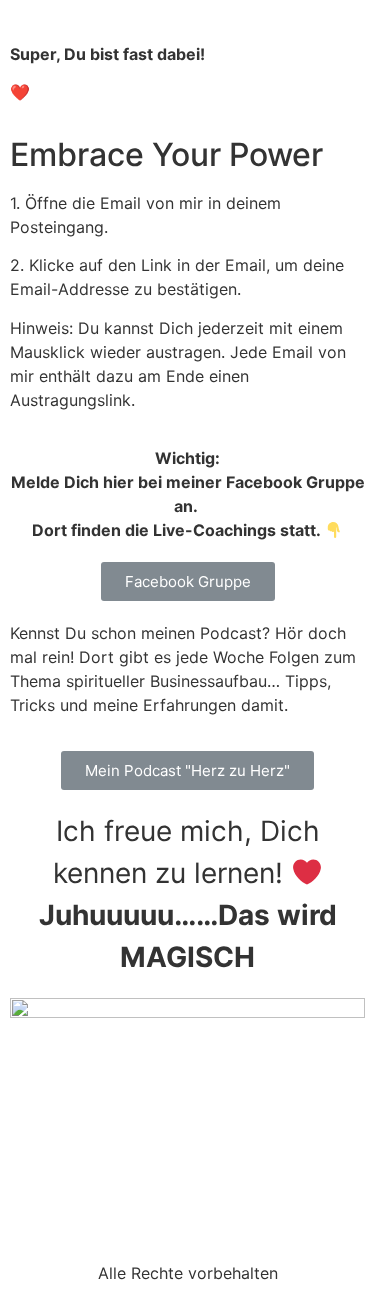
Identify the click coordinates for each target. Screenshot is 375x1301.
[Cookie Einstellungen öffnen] (36, 1275)
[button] (188, 581)
